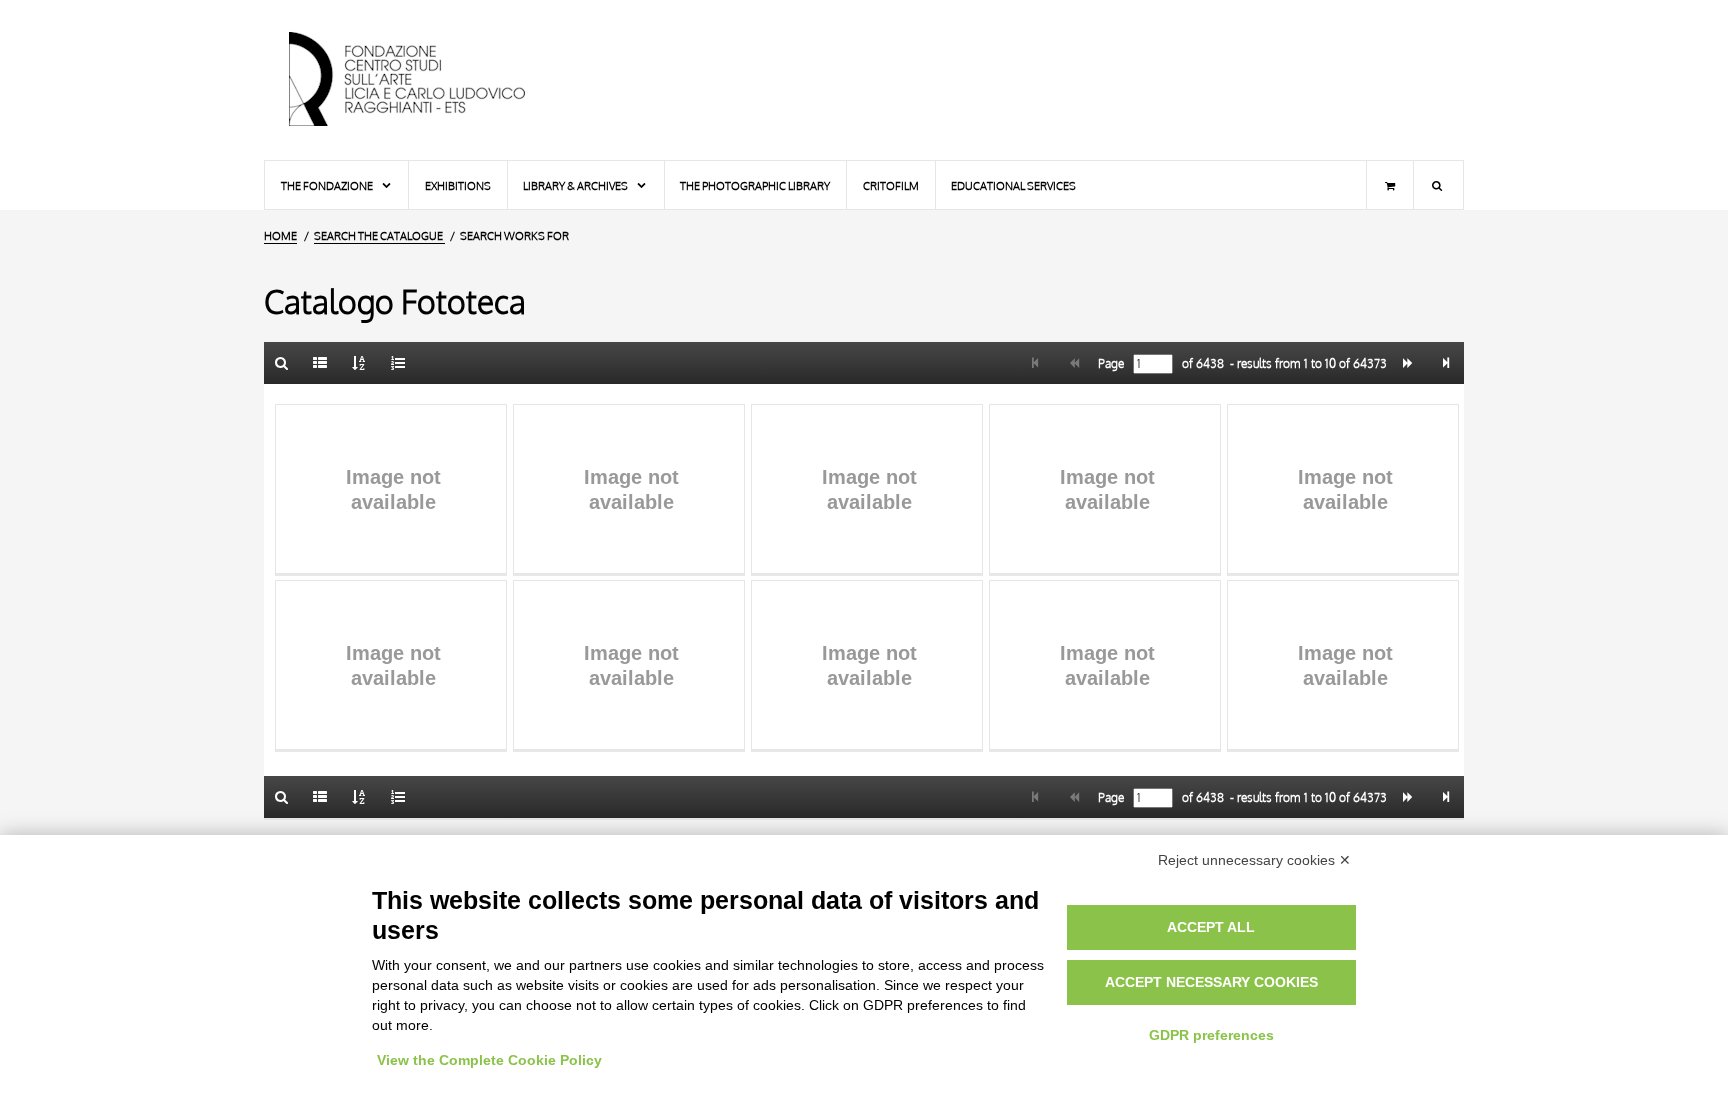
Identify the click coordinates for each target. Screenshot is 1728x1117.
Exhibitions (458, 185)
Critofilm (891, 185)
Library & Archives (576, 185)
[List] (321, 363)
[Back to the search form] (282, 363)
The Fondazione (328, 185)
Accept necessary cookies (1211, 982)
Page (1109, 364)
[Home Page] (424, 80)
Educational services (1013, 185)
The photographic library (755, 185)
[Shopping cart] (1390, 185)
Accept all (1211, 927)
